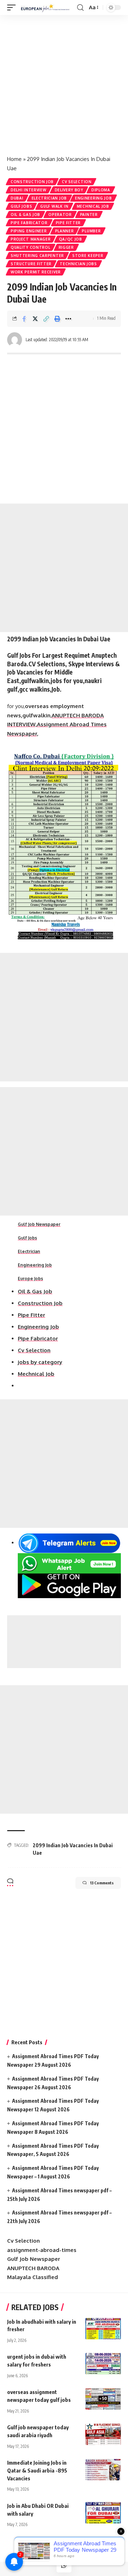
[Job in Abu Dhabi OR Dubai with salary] (103, 2513)
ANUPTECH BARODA (33, 2268)
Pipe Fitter (68, 223)
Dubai (17, 198)
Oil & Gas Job (25, 214)
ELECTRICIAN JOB (49, 198)
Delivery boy (69, 190)
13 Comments (102, 1883)
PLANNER (65, 231)
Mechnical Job (93, 206)
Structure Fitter (31, 264)
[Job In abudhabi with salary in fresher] (103, 2329)
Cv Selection (77, 182)
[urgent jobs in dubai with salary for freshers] (103, 2364)
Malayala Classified (33, 2277)
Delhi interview (29, 190)
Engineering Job (94, 198)
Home (14, 159)
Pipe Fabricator (29, 223)
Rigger (66, 247)
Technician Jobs (78, 264)
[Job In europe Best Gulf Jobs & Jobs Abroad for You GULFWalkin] (47, 7)
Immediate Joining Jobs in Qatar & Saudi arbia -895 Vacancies (37, 2470)
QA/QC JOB (71, 239)
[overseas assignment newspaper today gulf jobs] (103, 2399)
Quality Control (31, 247)
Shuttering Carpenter (37, 256)
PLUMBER (91, 231)
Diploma (101, 190)
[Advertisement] (64, 82)
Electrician (29, 1251)
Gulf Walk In (54, 206)
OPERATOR (60, 214)
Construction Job (32, 182)
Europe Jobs (30, 1279)
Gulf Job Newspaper (39, 1224)
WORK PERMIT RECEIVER (36, 272)
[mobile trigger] (13, 7)
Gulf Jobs (21, 206)
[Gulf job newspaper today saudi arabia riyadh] (103, 2434)
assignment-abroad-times (42, 2250)
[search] (80, 8)
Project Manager (31, 239)
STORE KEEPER (88, 256)
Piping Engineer (29, 231)
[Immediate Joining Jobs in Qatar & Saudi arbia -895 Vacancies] (103, 2470)
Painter (89, 214)
